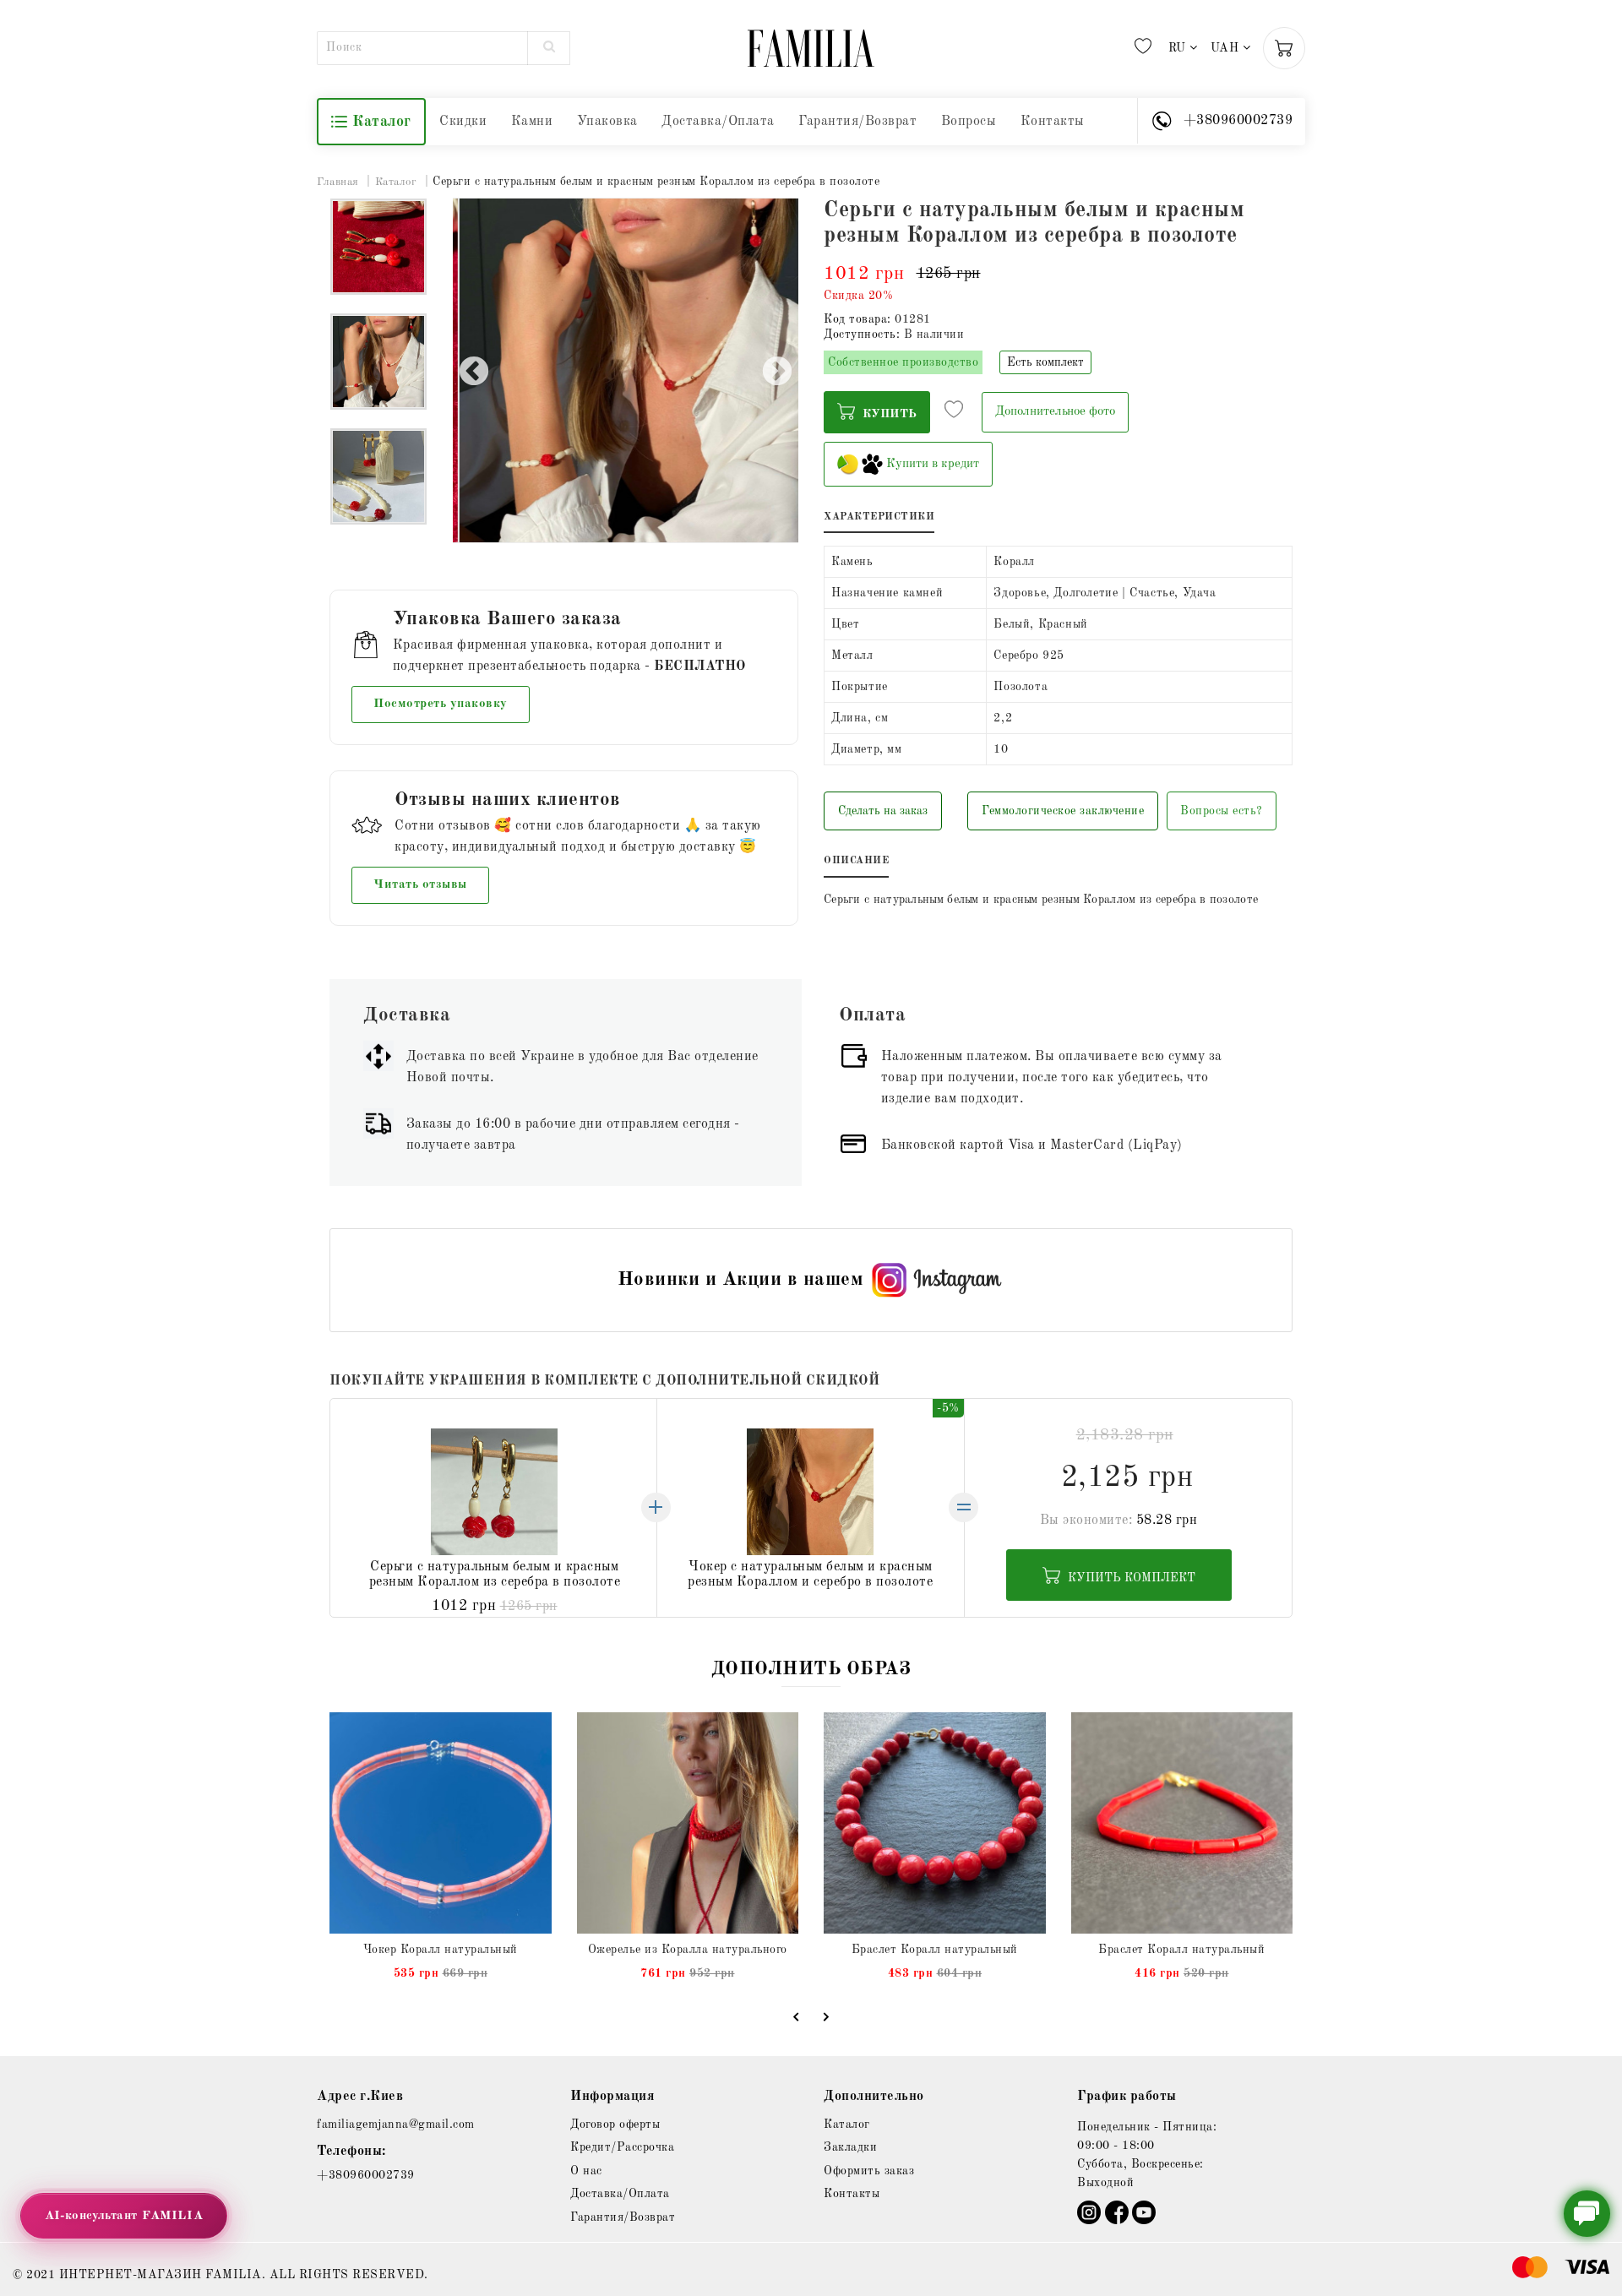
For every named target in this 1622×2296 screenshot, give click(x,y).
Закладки (850, 2147)
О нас (586, 2171)
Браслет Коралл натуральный (935, 1950)
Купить (888, 414)
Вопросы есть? (1222, 811)
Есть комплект (1045, 362)
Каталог (382, 122)
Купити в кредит (931, 464)
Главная (338, 182)
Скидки (463, 122)
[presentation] (796, 2016)
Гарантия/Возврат (857, 122)
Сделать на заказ (883, 811)
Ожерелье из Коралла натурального (688, 1950)
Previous (474, 373)
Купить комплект (1130, 1578)
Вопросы (969, 122)
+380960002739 (366, 2175)
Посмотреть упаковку (441, 704)
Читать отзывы (420, 885)
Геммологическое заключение (1063, 811)
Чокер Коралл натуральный (441, 1950)
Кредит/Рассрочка (622, 2147)
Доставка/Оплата (718, 122)
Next (777, 373)
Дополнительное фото (1055, 412)
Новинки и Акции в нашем (741, 1279)
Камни (532, 122)
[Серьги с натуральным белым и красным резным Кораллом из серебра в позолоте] (378, 247)
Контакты (1053, 122)
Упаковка (607, 122)
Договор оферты (615, 2125)
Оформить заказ (869, 2171)
